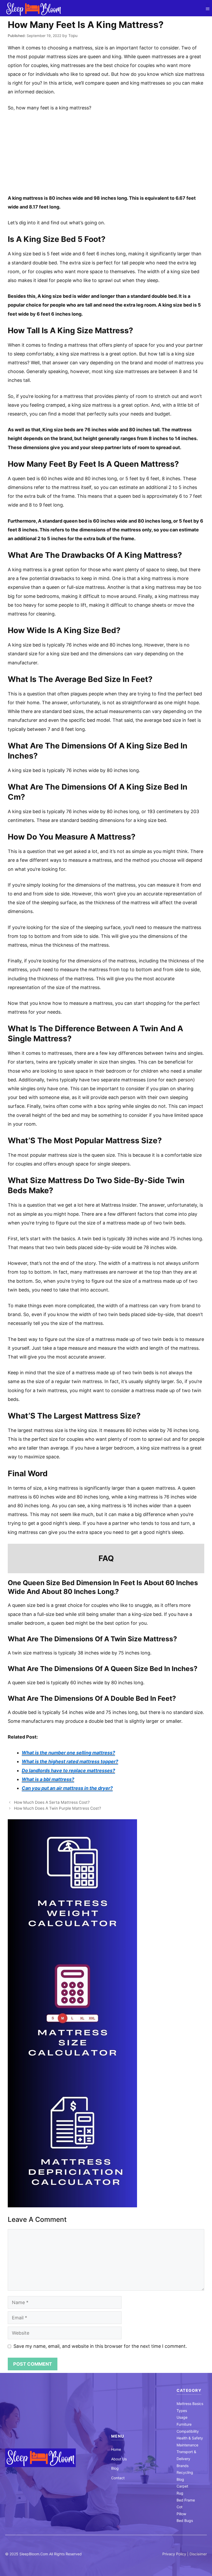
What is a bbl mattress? (48, 1779)
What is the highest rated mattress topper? (70, 1761)
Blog (115, 2468)
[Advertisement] (106, 155)
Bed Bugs (185, 2521)
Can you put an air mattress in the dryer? (67, 1788)
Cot (180, 2507)
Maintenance (187, 2445)
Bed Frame (186, 2500)
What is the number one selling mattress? (68, 1753)
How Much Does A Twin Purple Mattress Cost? (58, 1808)
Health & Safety (190, 2438)
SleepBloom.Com (34, 2554)
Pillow (181, 2514)
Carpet (182, 2486)
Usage (182, 2417)
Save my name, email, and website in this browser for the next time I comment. (100, 2346)
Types (182, 2411)
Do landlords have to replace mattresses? (68, 1770)
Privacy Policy (174, 2554)
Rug (180, 2493)
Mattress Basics (190, 2404)
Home (116, 2449)
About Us (119, 2459)
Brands (183, 2466)
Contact (118, 2478)
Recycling (185, 2472)
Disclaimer (198, 2554)
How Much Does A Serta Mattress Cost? (52, 1802)
